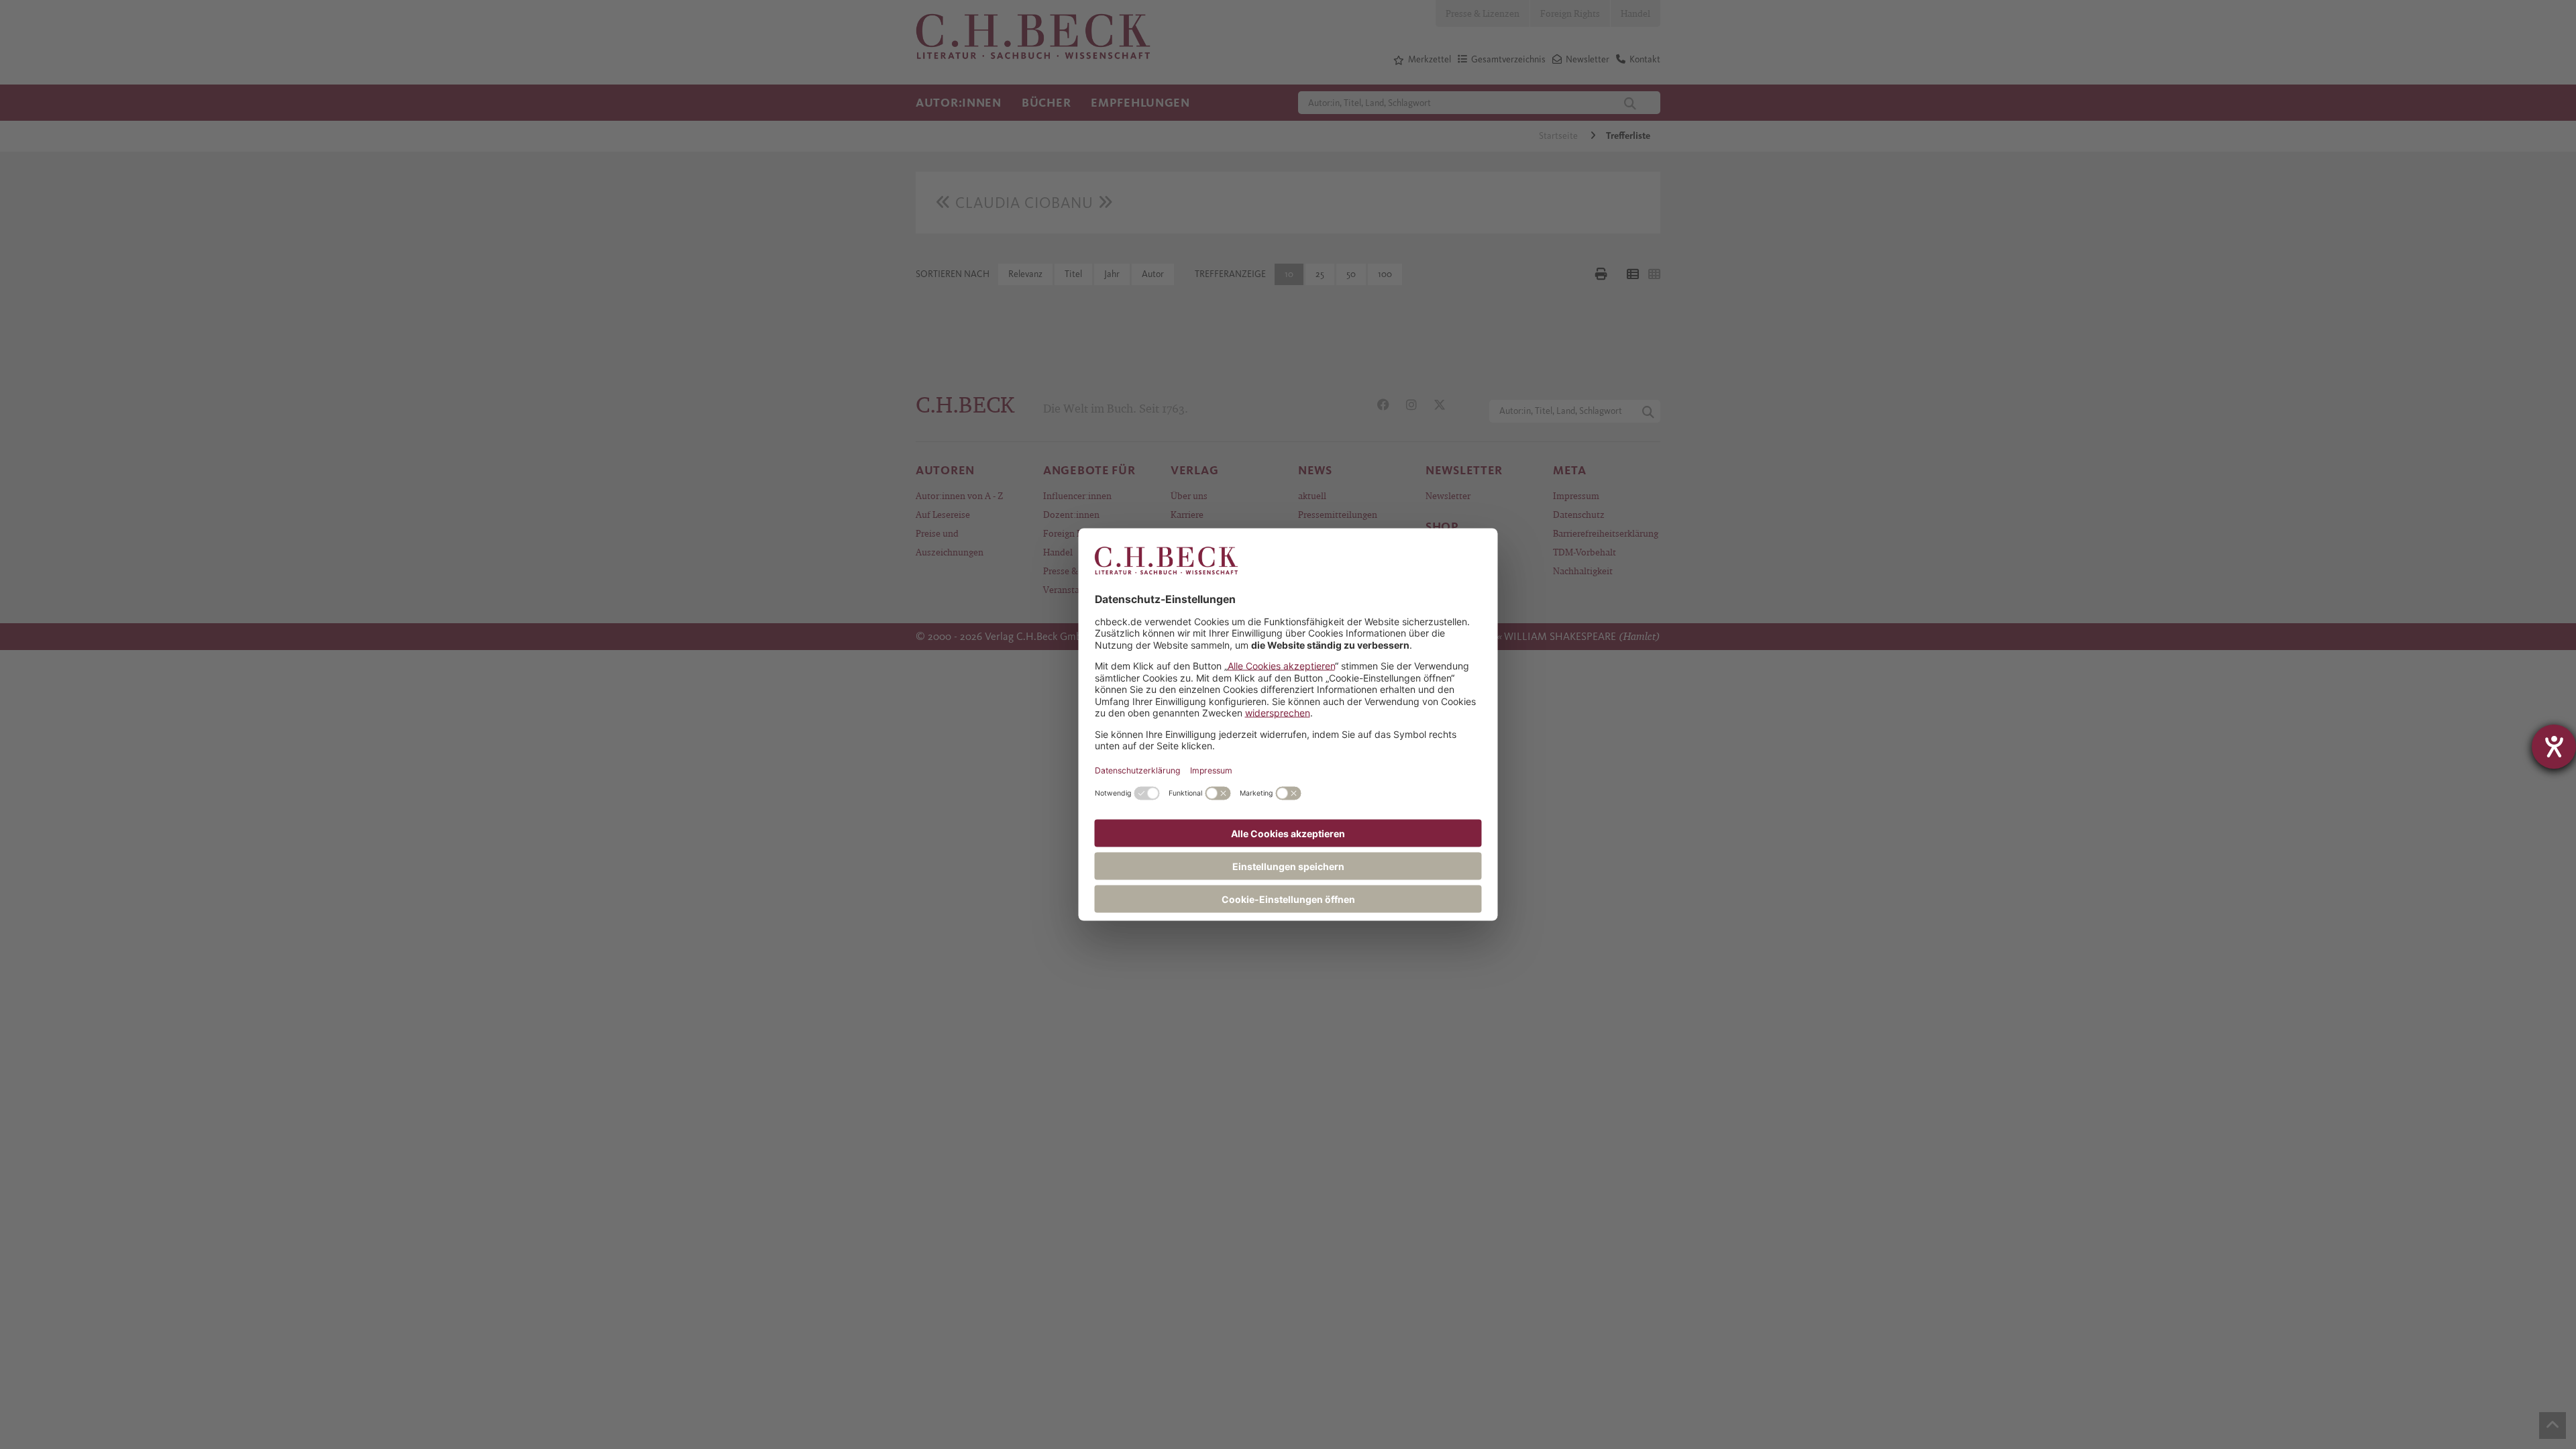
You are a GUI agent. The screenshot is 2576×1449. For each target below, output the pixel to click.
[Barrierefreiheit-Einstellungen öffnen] (2554, 747)
